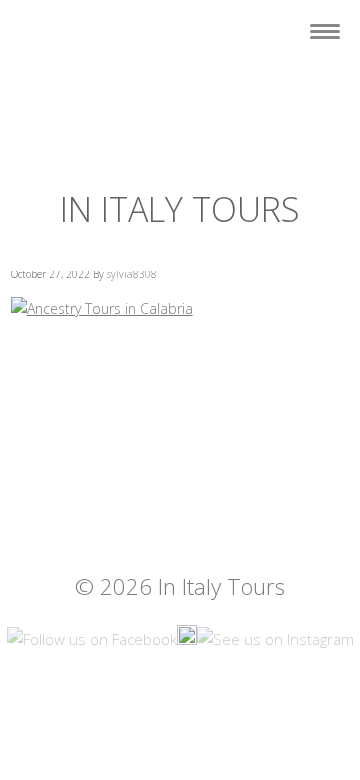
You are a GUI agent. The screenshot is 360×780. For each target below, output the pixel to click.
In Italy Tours (180, 209)
